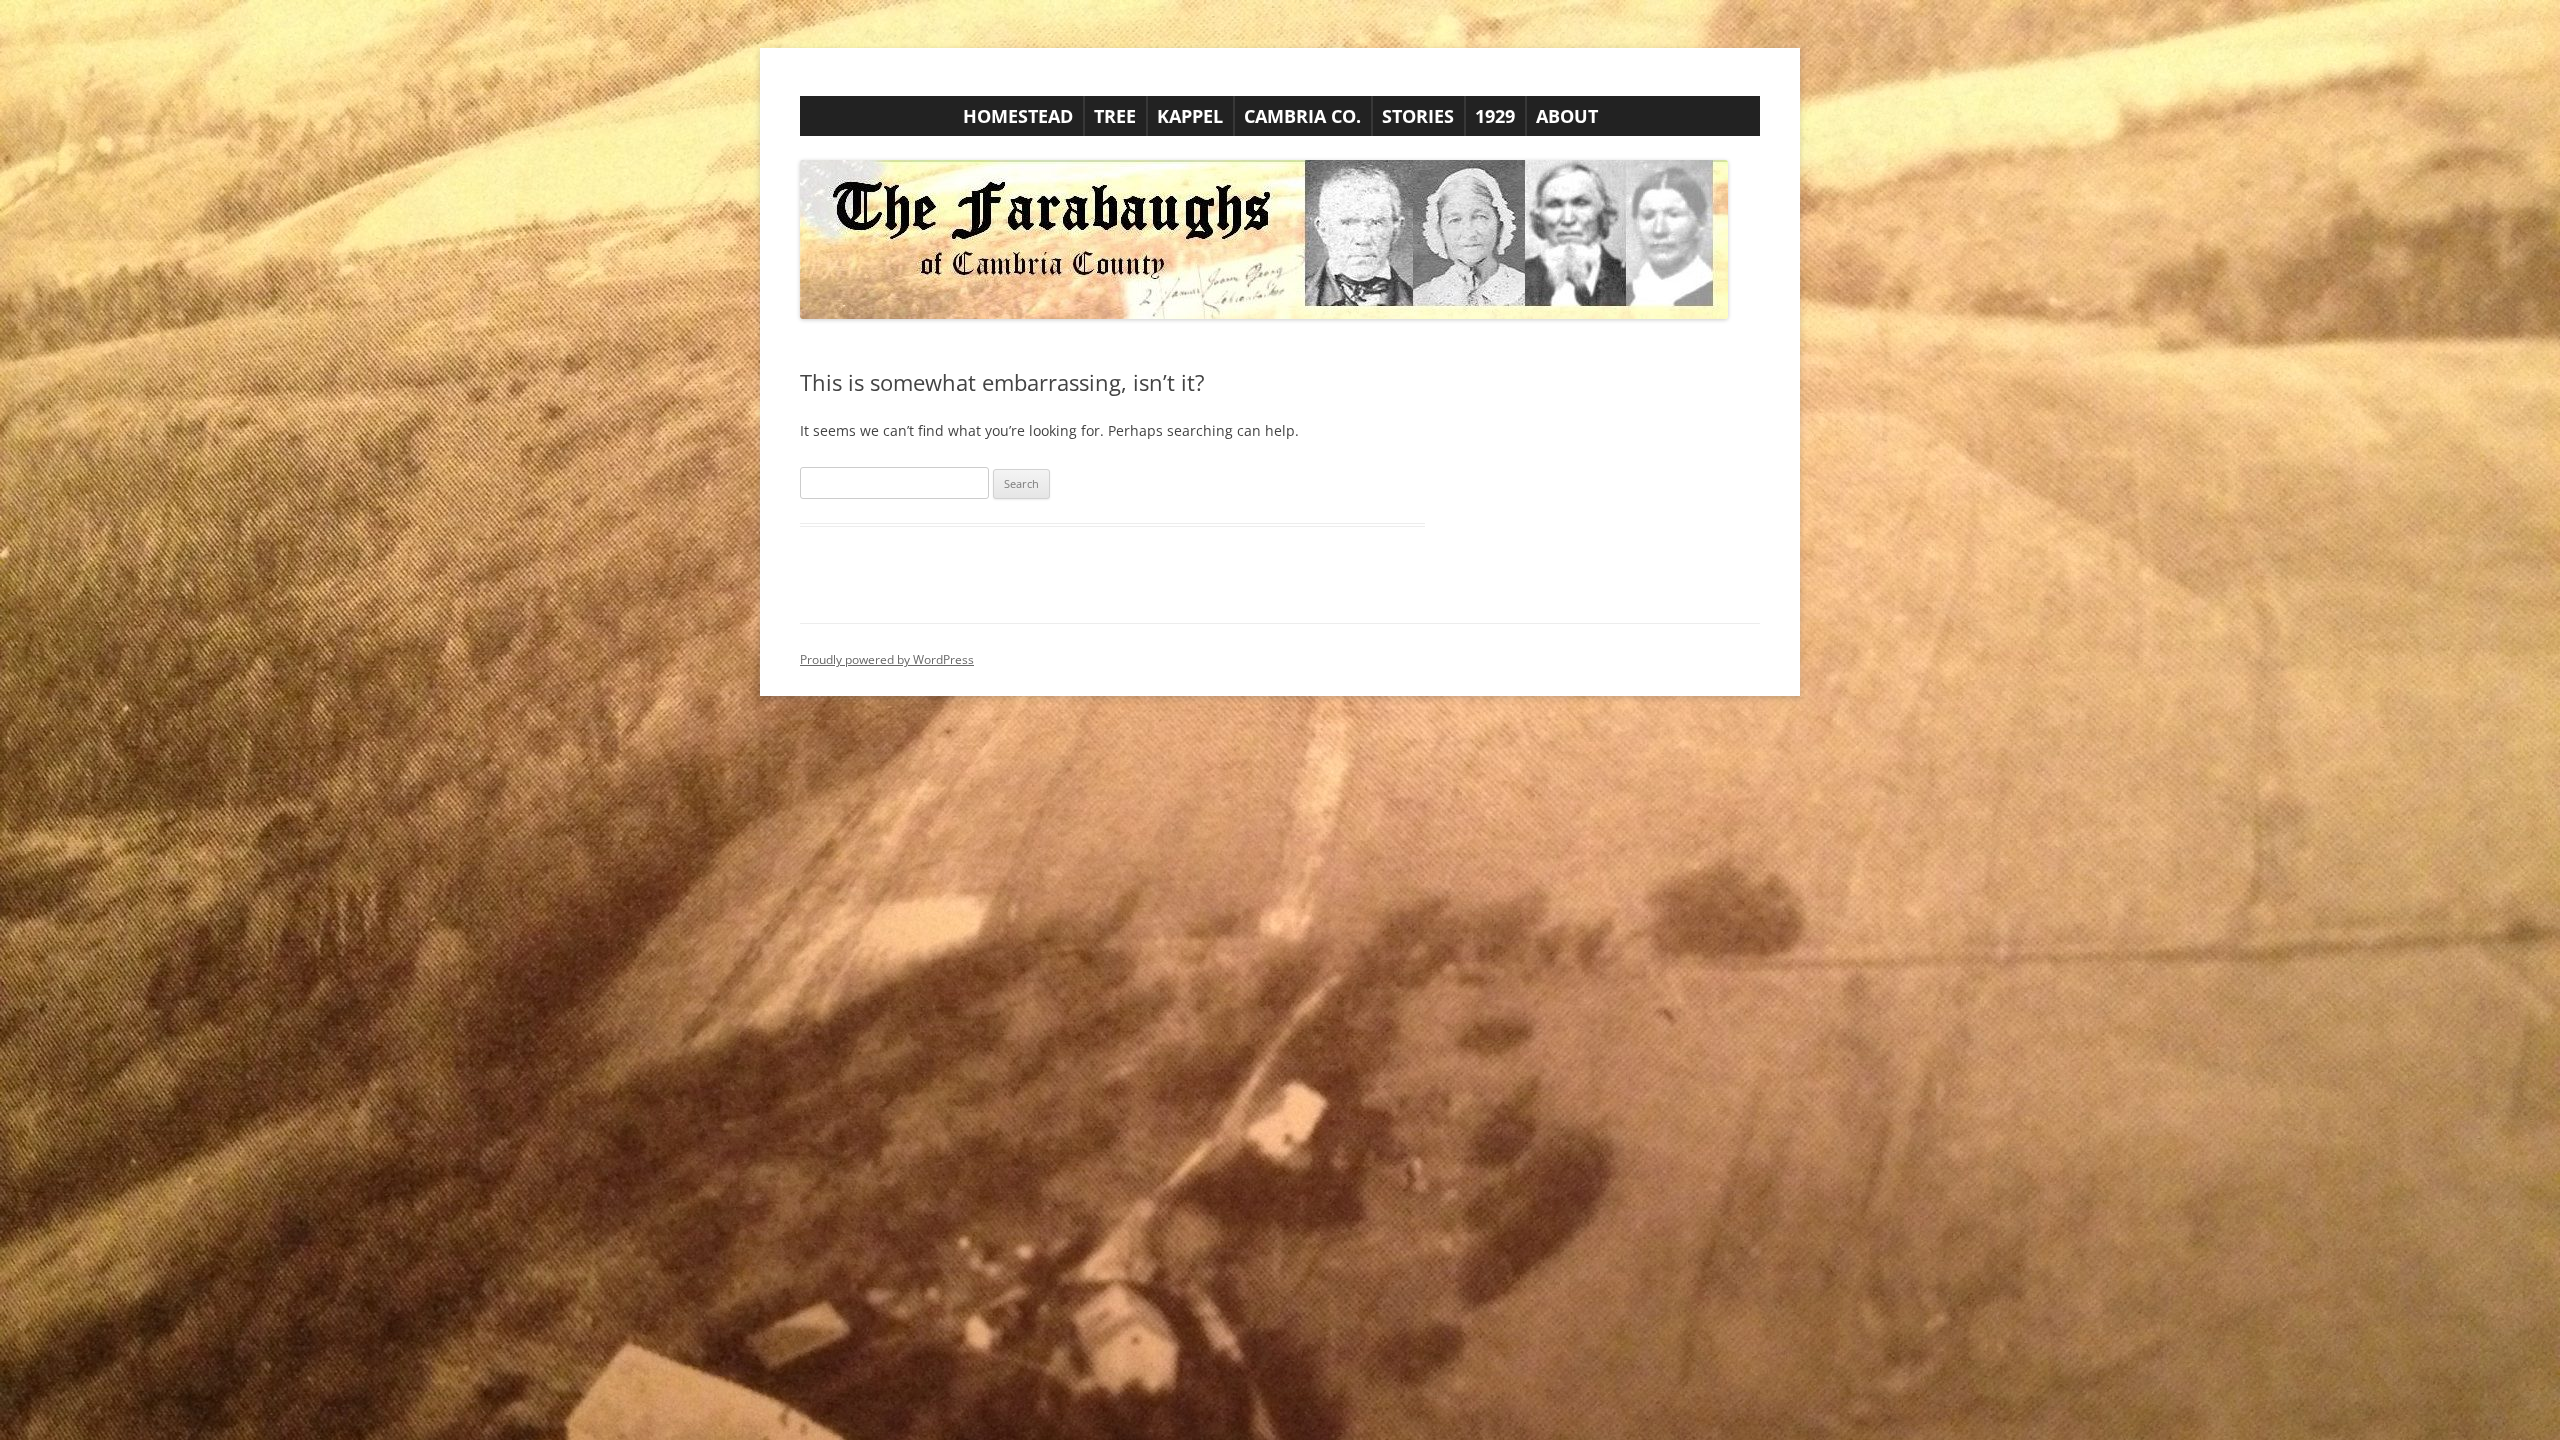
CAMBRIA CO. (1302, 116)
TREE (1115, 116)
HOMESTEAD (1018, 116)
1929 (1495, 116)
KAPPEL (1190, 116)
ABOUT (1567, 116)
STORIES (1418, 116)
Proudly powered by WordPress (887, 659)
